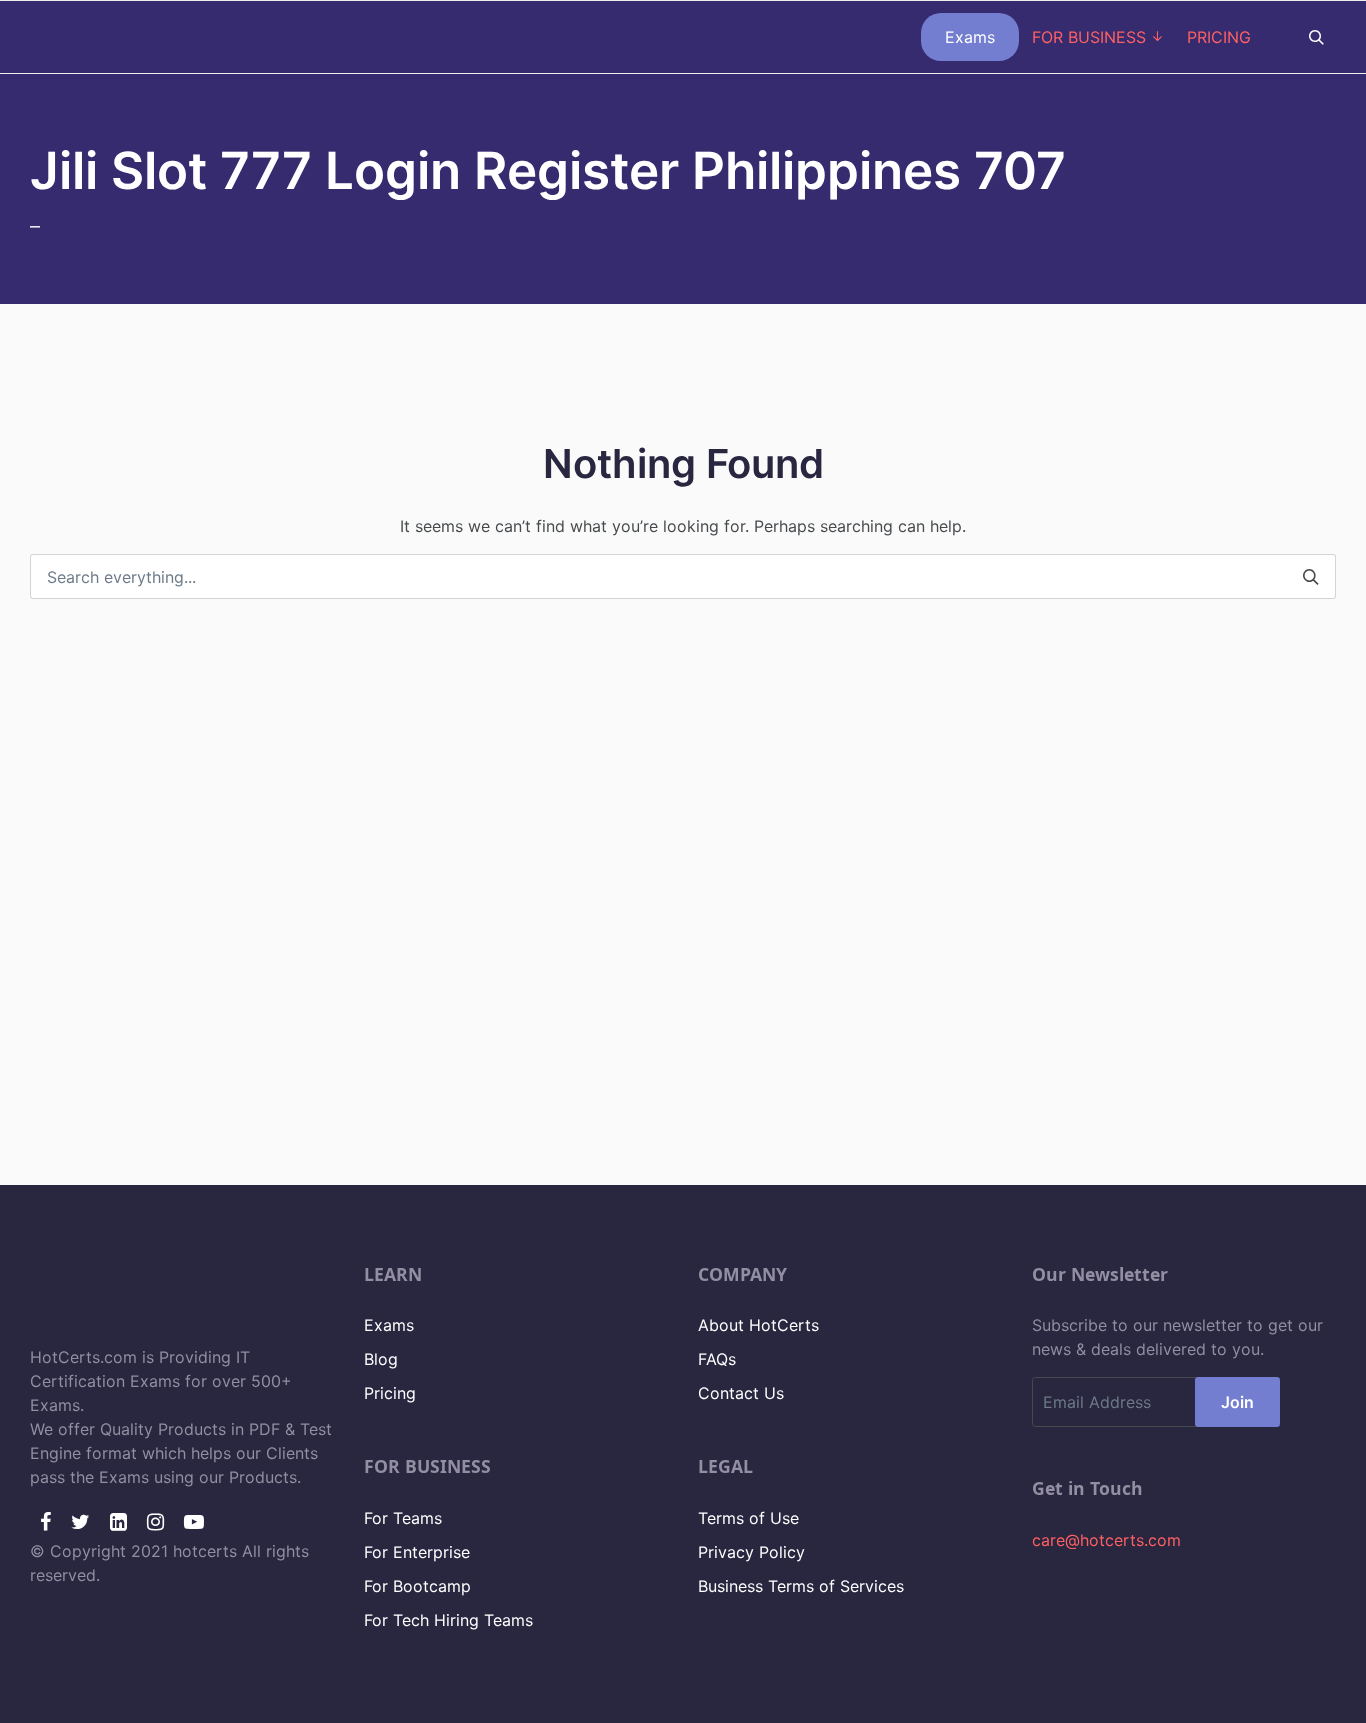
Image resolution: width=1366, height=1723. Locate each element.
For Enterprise (417, 1552)
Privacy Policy (751, 1552)
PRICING (1219, 37)
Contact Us (741, 1393)
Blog (381, 1359)
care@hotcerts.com (1106, 1540)
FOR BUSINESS (1089, 37)
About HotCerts (758, 1325)
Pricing (390, 1393)
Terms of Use (748, 1518)
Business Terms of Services (801, 1586)
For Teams (403, 1518)
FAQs (717, 1359)
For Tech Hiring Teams (448, 1620)
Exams (970, 37)
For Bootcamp (417, 1586)
